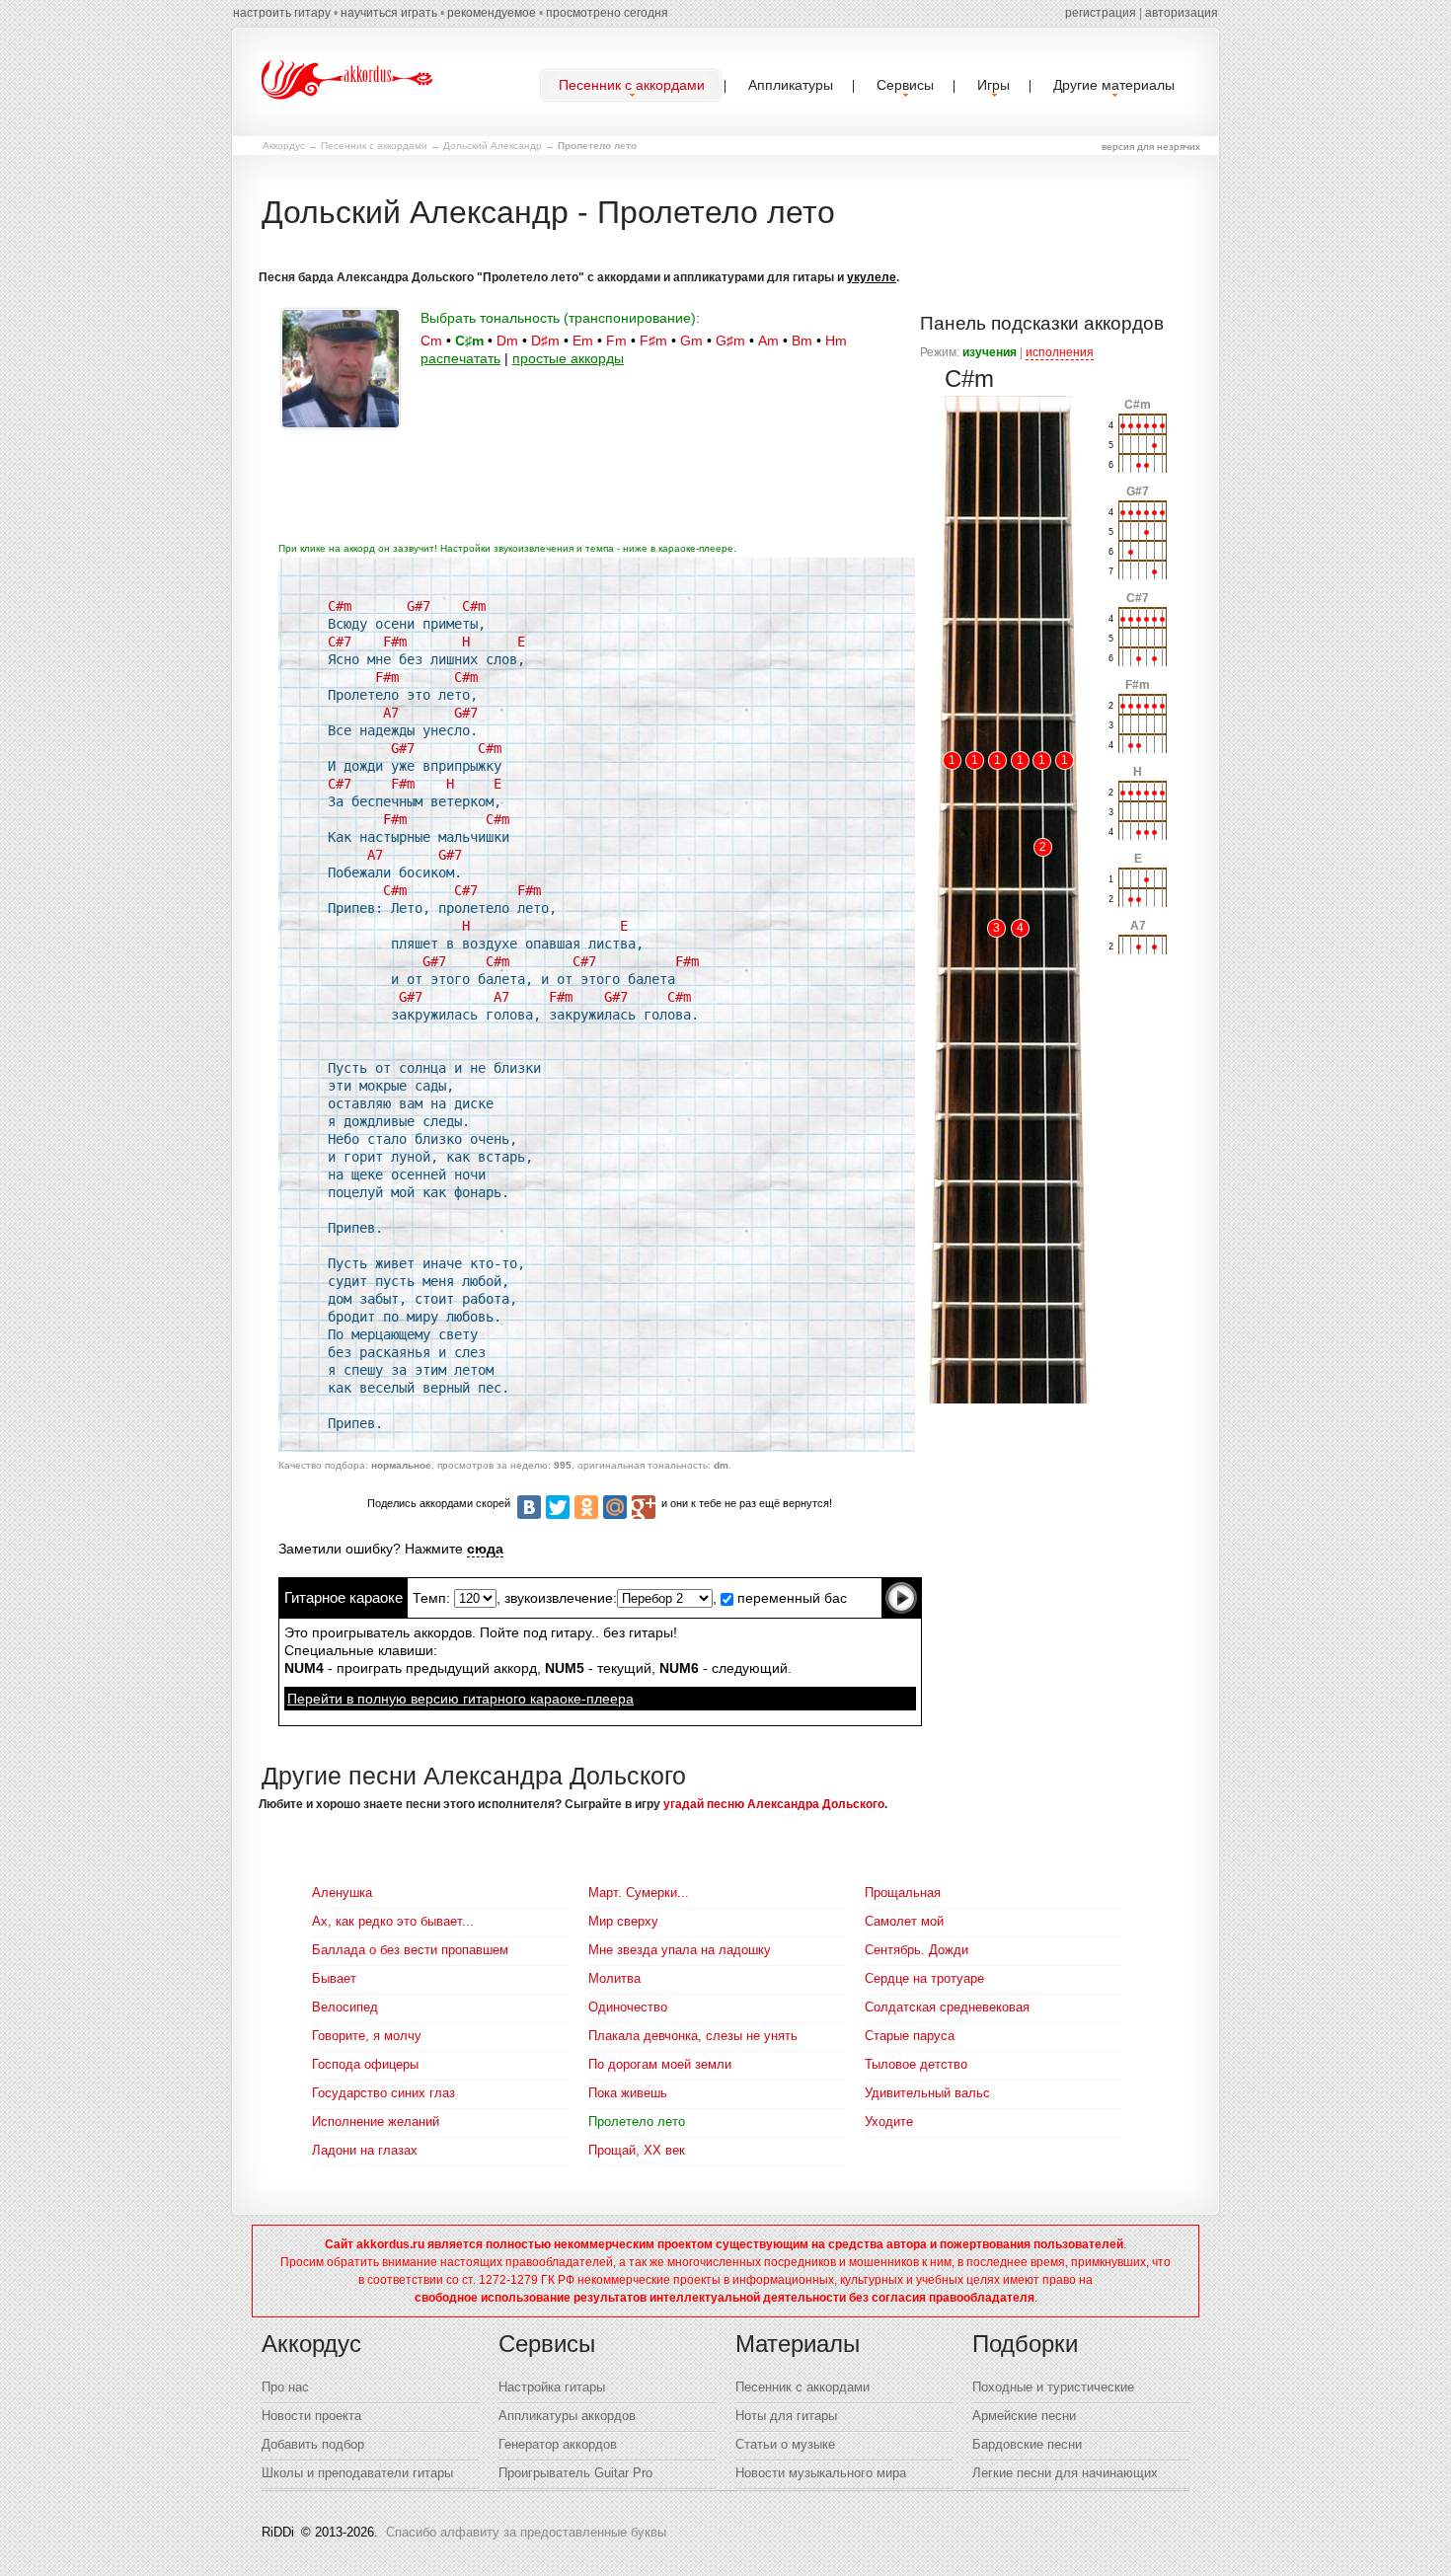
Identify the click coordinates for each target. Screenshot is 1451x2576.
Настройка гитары (552, 2387)
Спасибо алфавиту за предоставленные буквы (526, 2532)
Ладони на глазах (365, 2150)
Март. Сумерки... (639, 1893)
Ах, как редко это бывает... (393, 1921)
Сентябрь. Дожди (916, 1950)
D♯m (545, 341)
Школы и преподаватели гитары (357, 2473)
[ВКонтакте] (529, 1507)
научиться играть (389, 13)
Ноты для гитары (786, 2416)
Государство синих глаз (383, 2093)
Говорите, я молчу (367, 2036)
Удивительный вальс (927, 2093)
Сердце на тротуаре (924, 1978)
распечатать (460, 358)
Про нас (285, 2387)
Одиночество (628, 2007)
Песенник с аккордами (374, 146)
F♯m (653, 341)
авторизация (1182, 13)
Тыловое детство (916, 2064)
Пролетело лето (637, 2121)
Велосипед (345, 2007)
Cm (431, 341)
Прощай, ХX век (637, 2150)
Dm (507, 341)
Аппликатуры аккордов (567, 2416)
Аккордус (284, 146)
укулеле (872, 277)
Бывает (334, 1978)
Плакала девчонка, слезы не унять (693, 2036)
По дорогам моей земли (660, 2064)
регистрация (1101, 13)
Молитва (614, 1978)
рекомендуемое (492, 13)
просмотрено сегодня (607, 13)
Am (768, 341)
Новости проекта (311, 2416)
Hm (836, 341)
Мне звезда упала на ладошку (680, 1950)
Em (583, 341)
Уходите (889, 2121)
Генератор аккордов (558, 2444)
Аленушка (342, 1893)
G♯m (730, 341)
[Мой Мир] (615, 1507)
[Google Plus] (644, 1507)
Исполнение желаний (376, 2121)
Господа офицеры (365, 2064)
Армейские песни (1024, 2416)
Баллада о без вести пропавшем (410, 1950)
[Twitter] (558, 1507)
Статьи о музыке (785, 2444)
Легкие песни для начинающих (1065, 2473)
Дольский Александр (493, 146)
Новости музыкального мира (821, 2473)
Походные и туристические (1053, 2387)
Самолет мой (904, 1921)
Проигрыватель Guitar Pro (575, 2473)
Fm (616, 341)
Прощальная (903, 1893)
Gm (691, 341)
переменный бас (790, 1598)
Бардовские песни (1027, 2444)
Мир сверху (623, 1921)
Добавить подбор (313, 2444)
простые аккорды (568, 358)
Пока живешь (628, 2093)
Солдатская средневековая (947, 2007)
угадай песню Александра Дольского (774, 1804)
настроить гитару (282, 13)
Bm (802, 341)
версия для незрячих (1151, 147)
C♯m (469, 341)
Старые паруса (910, 2036)
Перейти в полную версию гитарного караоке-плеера (460, 1699)
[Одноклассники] (586, 1507)
